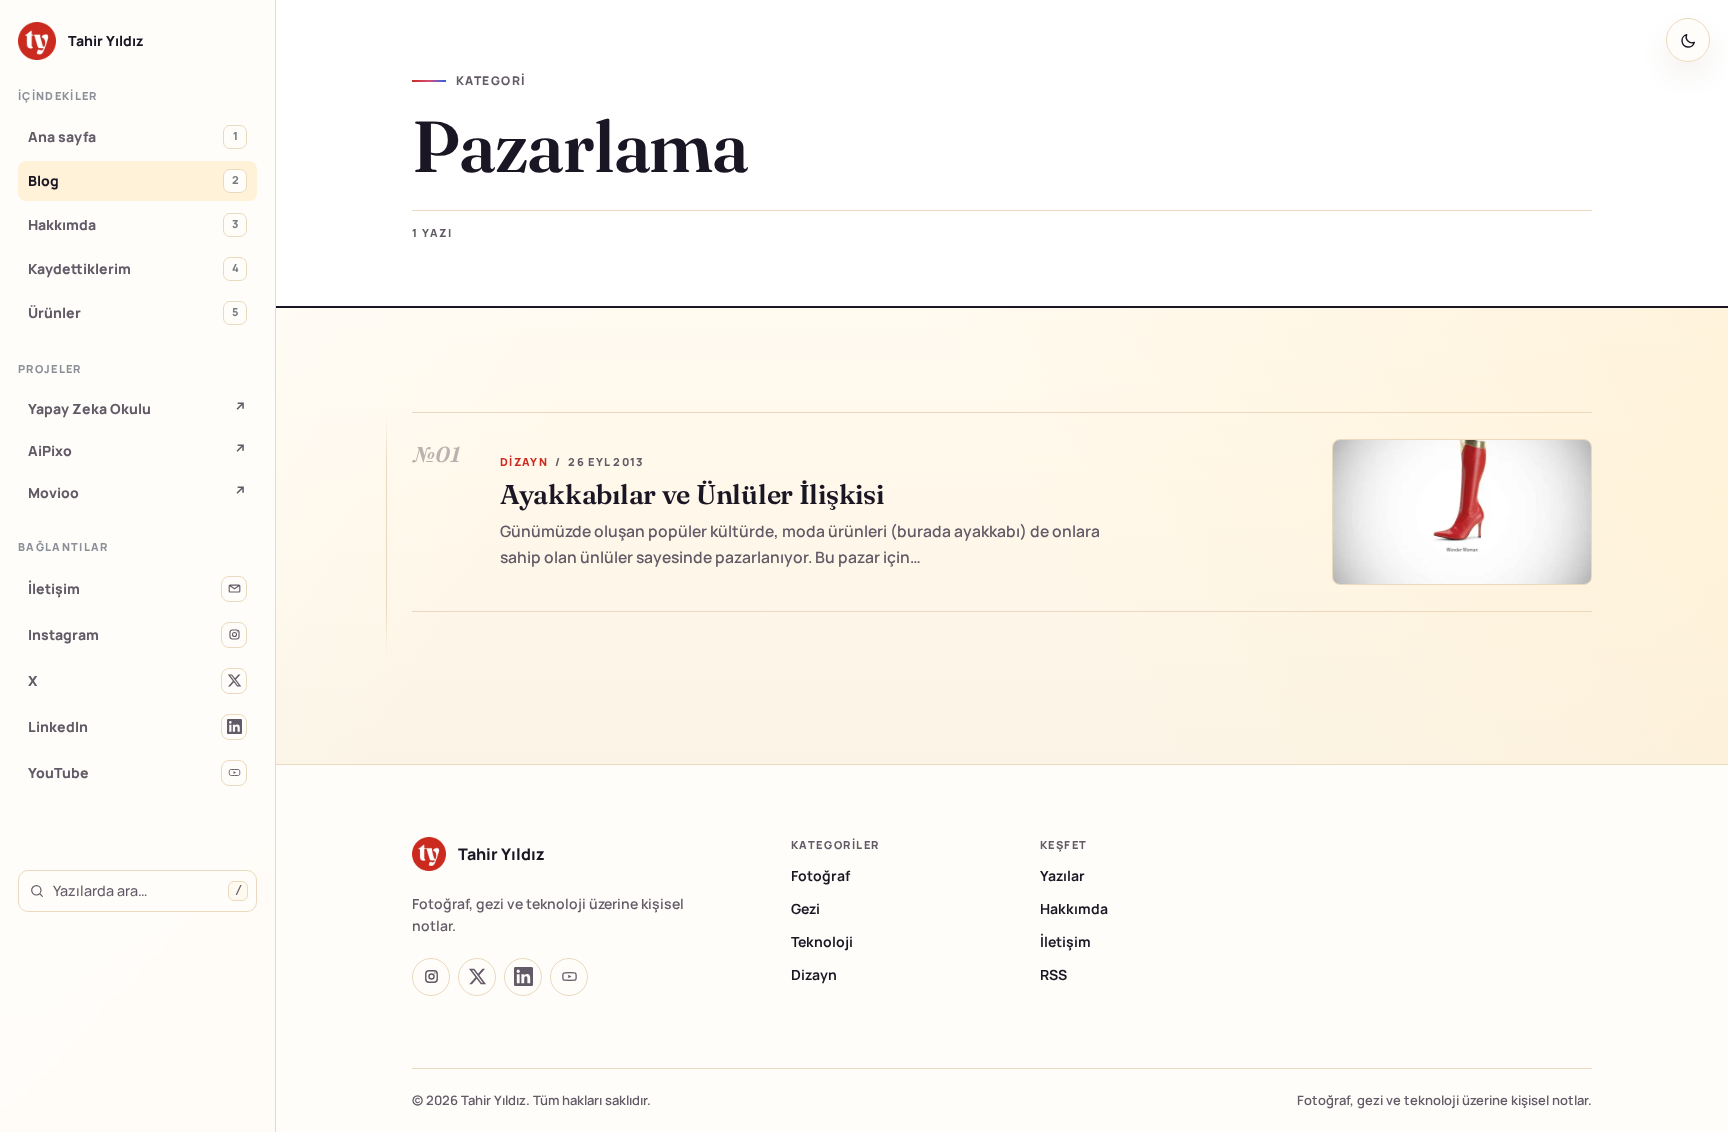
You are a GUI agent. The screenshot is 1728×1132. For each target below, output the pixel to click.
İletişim (1065, 941)
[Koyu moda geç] (1688, 40)
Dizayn (814, 974)
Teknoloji (822, 941)
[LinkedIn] (523, 977)
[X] (477, 977)
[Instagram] (431, 977)
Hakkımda (1074, 908)
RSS (1053, 974)
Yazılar (1062, 875)
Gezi (805, 908)
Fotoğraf (820, 875)
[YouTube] (569, 977)
